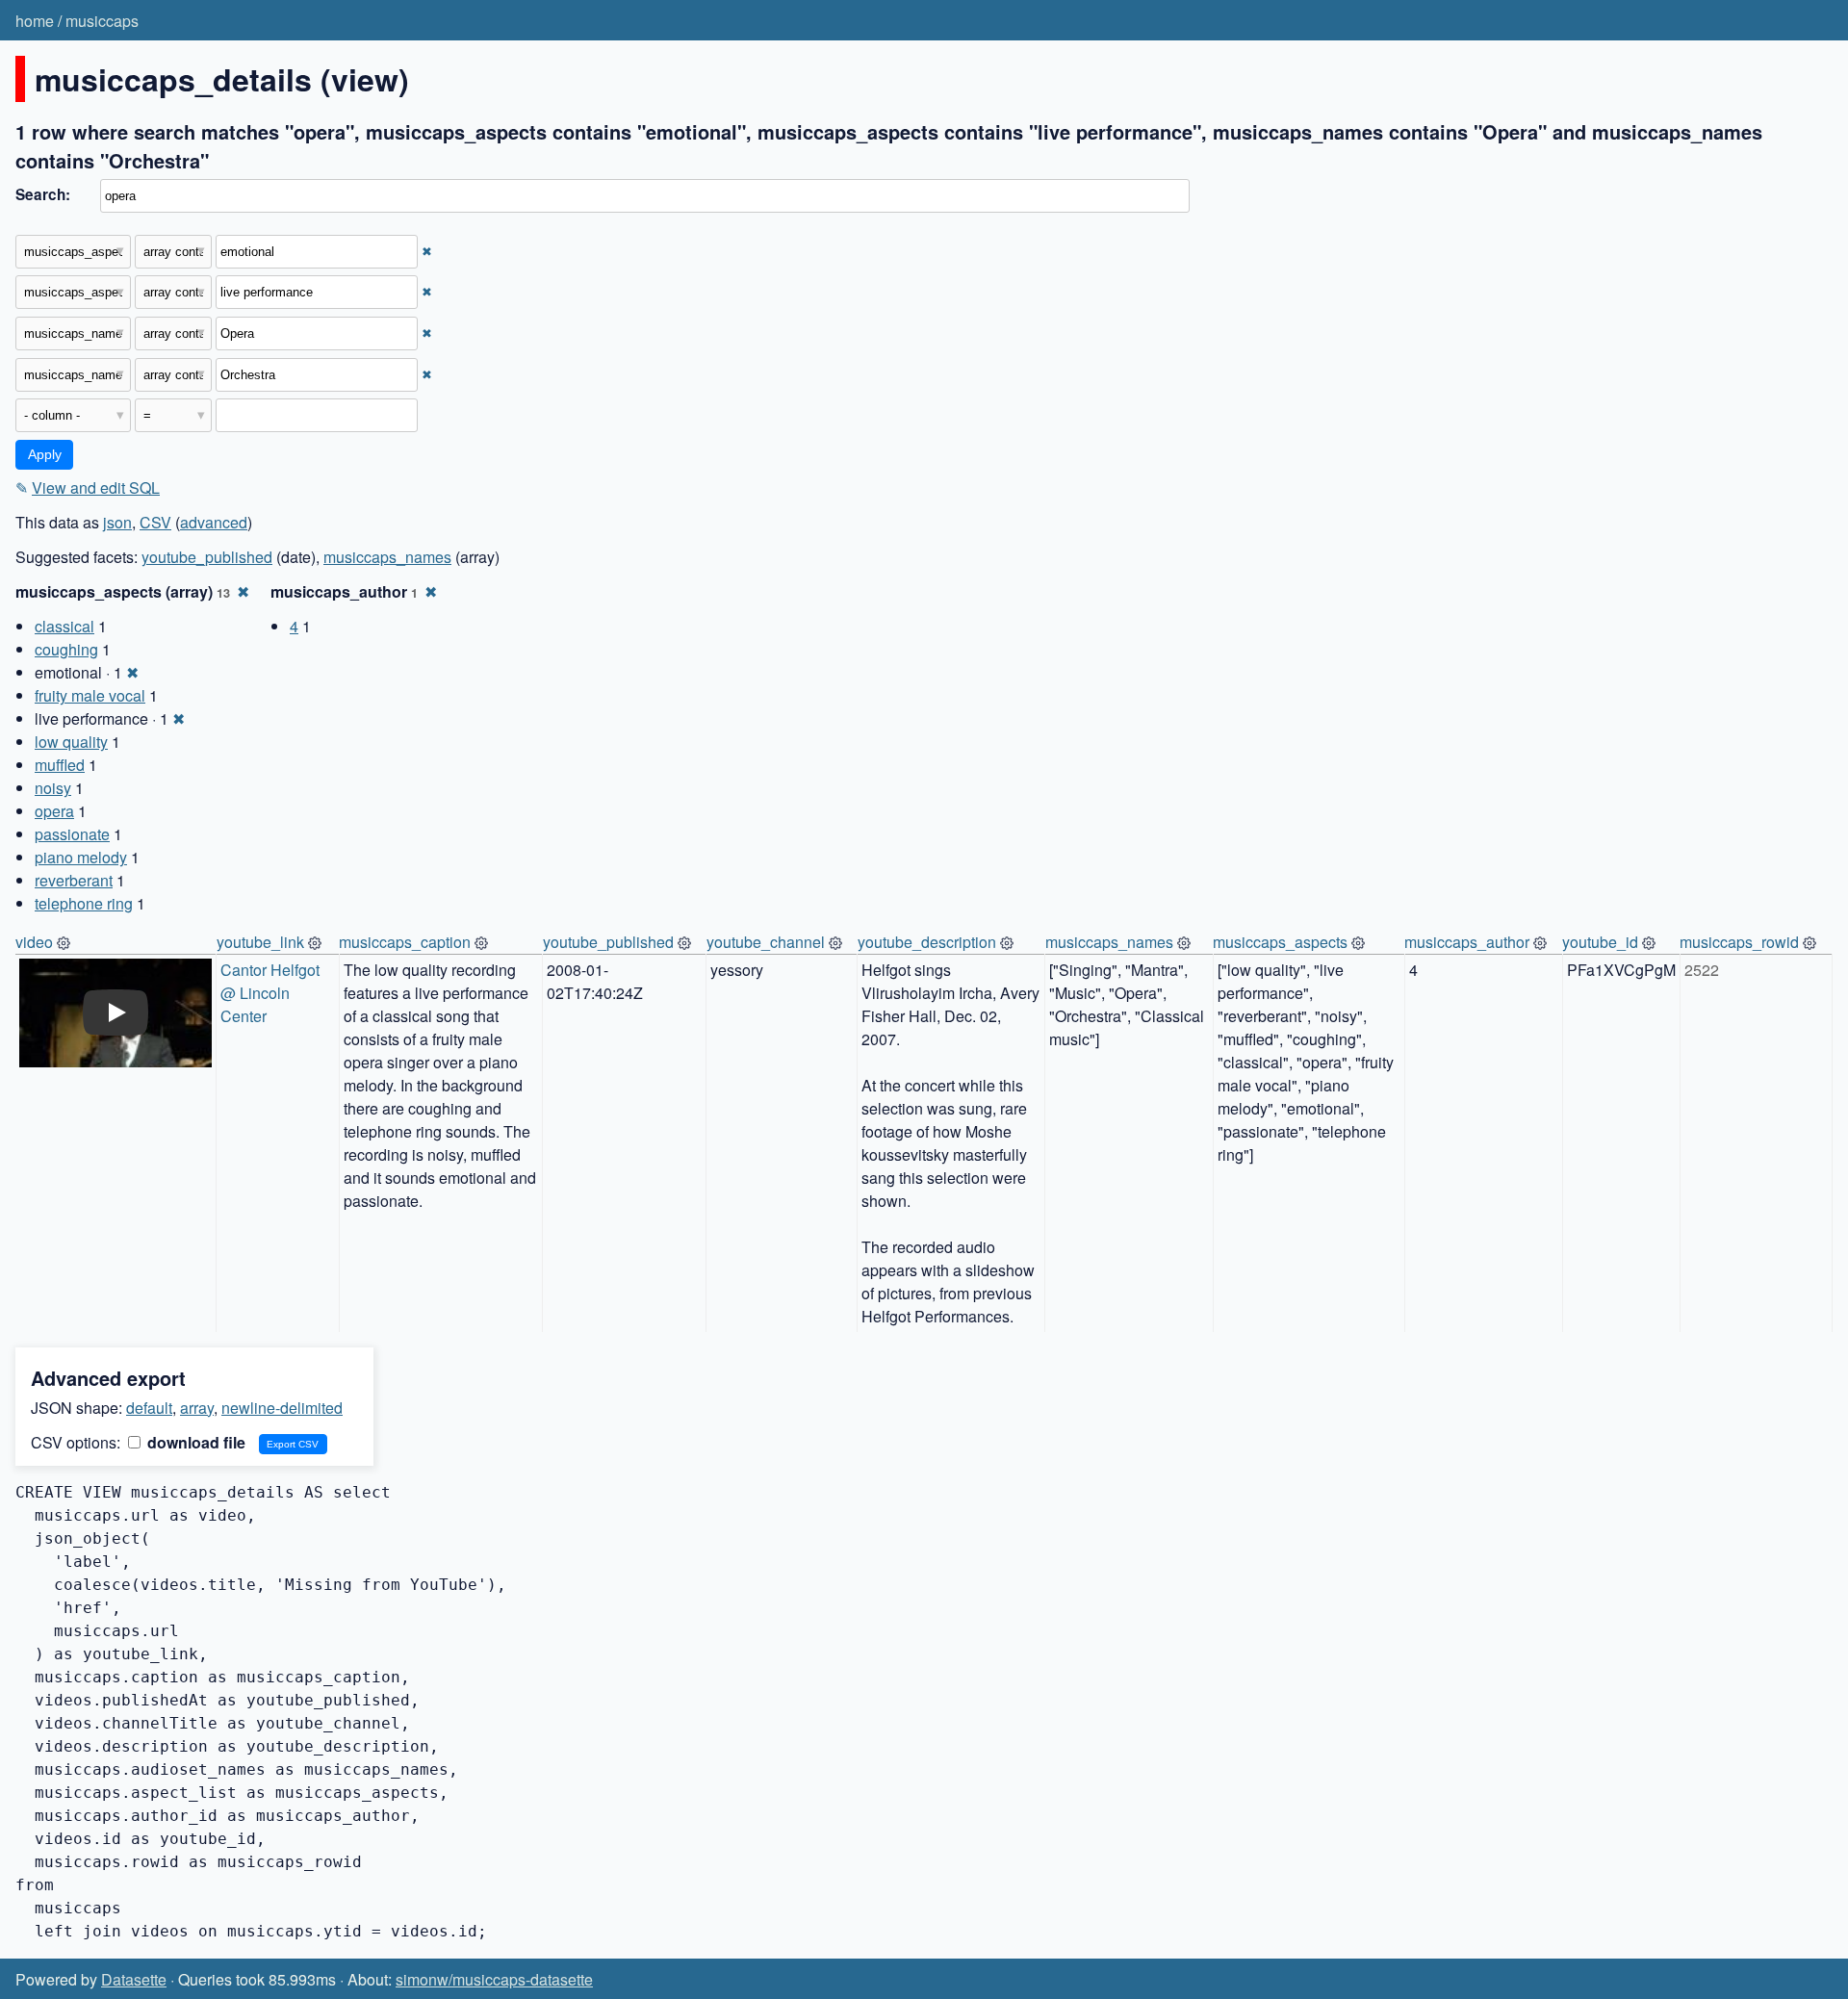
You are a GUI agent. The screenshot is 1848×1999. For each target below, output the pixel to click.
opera (54, 811)
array (197, 1408)
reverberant (74, 880)
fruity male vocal (90, 695)
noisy (53, 788)
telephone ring (84, 903)
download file (194, 1442)
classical (64, 626)
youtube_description (927, 942)
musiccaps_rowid (1739, 942)
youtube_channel (766, 942)
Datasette (134, 1979)
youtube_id (1600, 942)
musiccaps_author (1467, 942)
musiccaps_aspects (1280, 942)
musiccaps (102, 21)
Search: (43, 194)
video (34, 942)
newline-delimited (282, 1408)
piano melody (81, 857)
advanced (214, 522)
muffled (60, 765)
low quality (71, 742)
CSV (155, 522)
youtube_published (207, 557)
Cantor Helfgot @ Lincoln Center (272, 993)
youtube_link (260, 942)
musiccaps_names (387, 557)
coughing (66, 649)
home (35, 21)
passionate (72, 834)
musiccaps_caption (405, 942)
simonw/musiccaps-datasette (494, 1979)
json (117, 522)
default (149, 1408)
